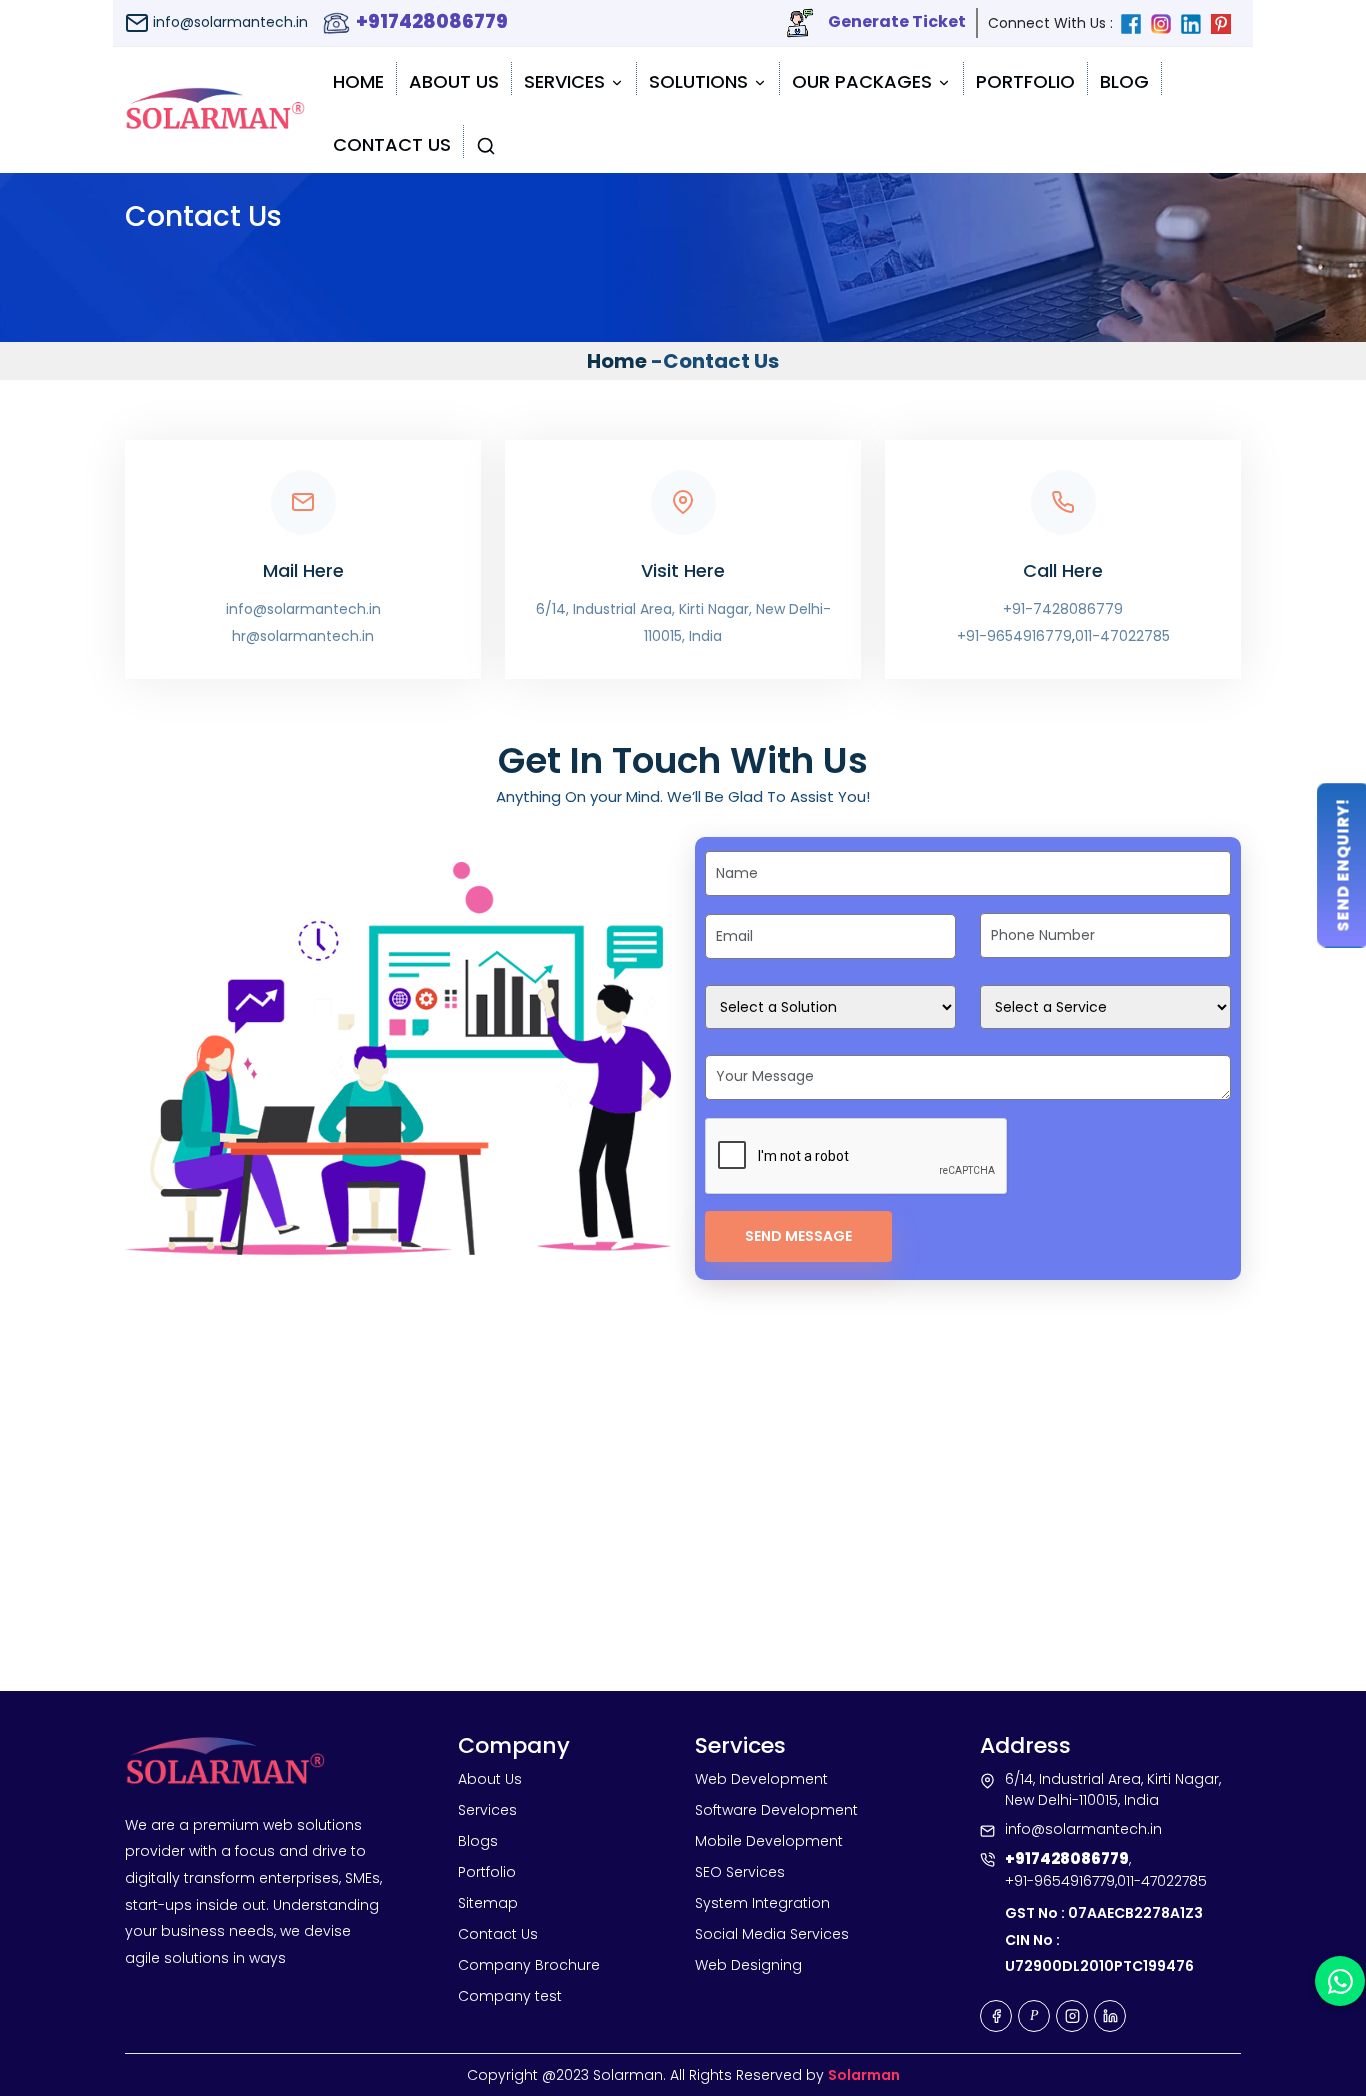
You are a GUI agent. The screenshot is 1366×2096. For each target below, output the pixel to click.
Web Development (761, 1779)
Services (567, 81)
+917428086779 (430, 21)
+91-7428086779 (1063, 609)
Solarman (864, 2075)
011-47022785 (1122, 636)
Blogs (478, 1841)
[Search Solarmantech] (486, 141)
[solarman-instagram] (1166, 22)
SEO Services (740, 1872)
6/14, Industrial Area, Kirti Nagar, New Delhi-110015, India (683, 622)
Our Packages (864, 81)
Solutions (701, 81)
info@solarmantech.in (228, 22)
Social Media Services (772, 1934)
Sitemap (488, 1903)
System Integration (762, 1903)
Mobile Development (769, 1841)
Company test (510, 1996)
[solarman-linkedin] (1196, 22)
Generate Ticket (895, 21)
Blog (1124, 81)
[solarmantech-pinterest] (1226, 22)
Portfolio (1025, 81)
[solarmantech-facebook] (1136, 22)
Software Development (776, 1810)
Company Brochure (529, 1965)
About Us (454, 81)
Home (358, 81)
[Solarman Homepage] (215, 110)
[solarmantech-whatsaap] (1340, 1981)
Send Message (798, 1236)
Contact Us (392, 144)
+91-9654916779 (1014, 636)
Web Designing (748, 1965)
